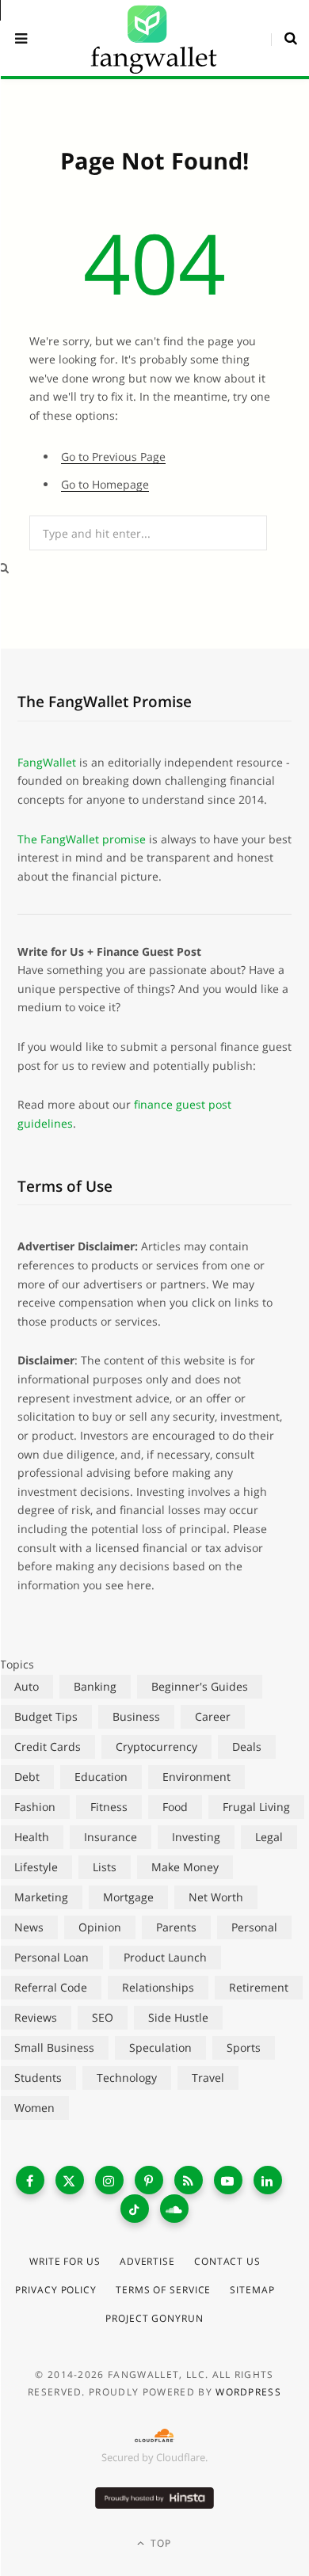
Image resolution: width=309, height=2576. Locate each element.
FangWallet (47, 762)
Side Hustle (178, 2017)
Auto (27, 1686)
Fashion (35, 1807)
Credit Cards (48, 1747)
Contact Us (227, 2261)
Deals (247, 1747)
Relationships (158, 1987)
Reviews (36, 2017)
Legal (269, 1837)
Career (213, 1716)
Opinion (100, 1927)
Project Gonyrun (154, 2318)
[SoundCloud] (174, 2209)
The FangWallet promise (82, 839)
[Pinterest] (149, 2180)
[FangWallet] (154, 38)
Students (38, 2078)
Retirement (259, 1987)
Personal (254, 1927)
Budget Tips (46, 1716)
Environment (196, 1777)
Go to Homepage (105, 484)
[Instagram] (109, 2180)
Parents (176, 1927)
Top (160, 2543)
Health (32, 1837)
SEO (103, 2017)
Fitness (109, 1807)
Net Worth (216, 1897)
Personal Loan (51, 1957)
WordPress (248, 2392)
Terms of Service (163, 2290)
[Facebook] (30, 2180)
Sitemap (252, 2290)
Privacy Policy (56, 2290)
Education (101, 1777)
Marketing (41, 1897)
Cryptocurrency (156, 1747)
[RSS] (189, 2180)
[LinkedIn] (268, 2180)
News (29, 1927)
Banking (95, 1686)
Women (34, 2108)
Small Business (54, 2047)
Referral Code (51, 1987)
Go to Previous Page (113, 457)
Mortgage (128, 1897)
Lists (105, 1867)
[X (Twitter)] (70, 2180)
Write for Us (65, 2261)
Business (136, 1716)
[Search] (284, 38)
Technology (127, 2078)
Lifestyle (36, 1867)
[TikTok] (135, 2209)
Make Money (185, 1867)
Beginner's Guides (200, 1686)
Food (175, 1807)
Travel (208, 2078)
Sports (244, 2047)
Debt (27, 1777)
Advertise (147, 2261)
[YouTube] (228, 2180)
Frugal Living (256, 1807)
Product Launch (165, 1957)
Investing (196, 1837)
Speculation (160, 2047)
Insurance (111, 1837)
